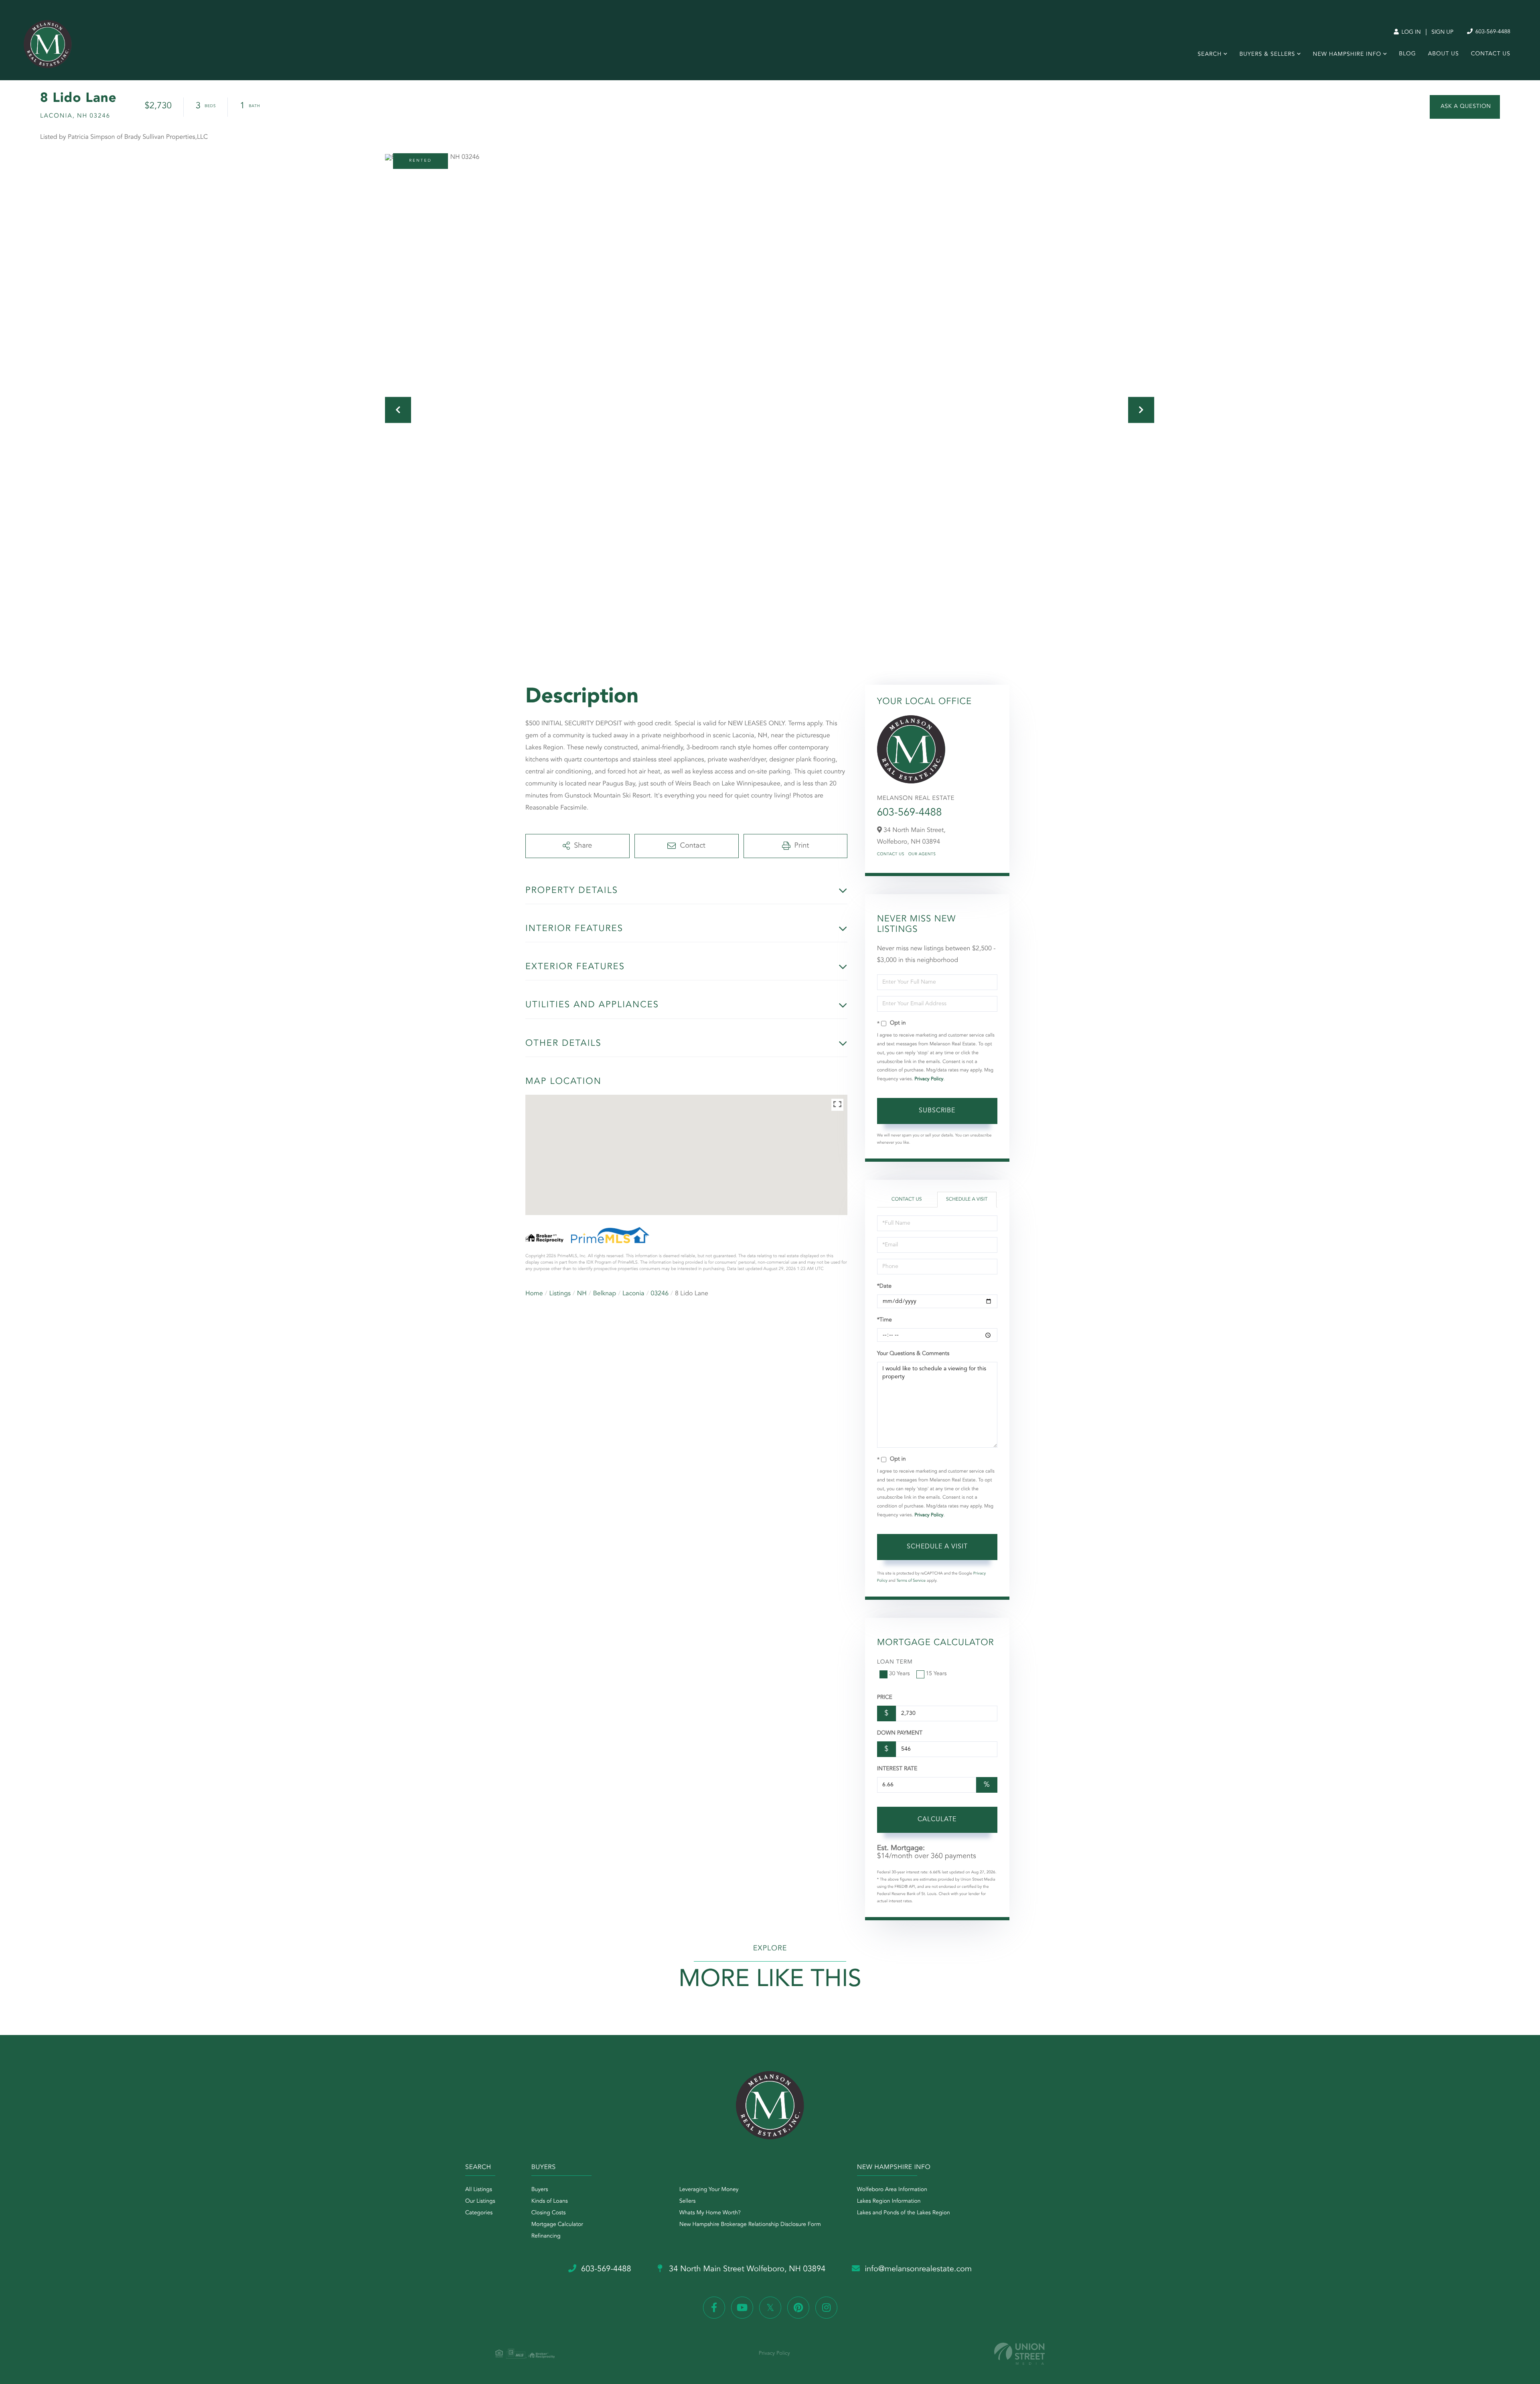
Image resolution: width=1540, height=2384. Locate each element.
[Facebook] (714, 2308)
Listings (560, 1294)
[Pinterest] (798, 2308)
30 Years (900, 1674)
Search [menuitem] (1210, 55)
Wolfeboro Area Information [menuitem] (892, 2190)
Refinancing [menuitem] (546, 2236)
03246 (660, 1294)
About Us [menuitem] (1444, 54)
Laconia (633, 1294)
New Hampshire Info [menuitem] (1347, 55)
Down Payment (900, 1733)
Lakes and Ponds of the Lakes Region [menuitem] (904, 2213)
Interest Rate (897, 1769)
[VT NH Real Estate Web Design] (1019, 2354)
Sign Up (1442, 32)
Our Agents (922, 854)
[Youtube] (742, 2308)
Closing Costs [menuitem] (549, 2213)
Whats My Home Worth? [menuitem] (710, 2213)
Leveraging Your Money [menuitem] (709, 2190)
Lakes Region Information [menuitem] (889, 2201)
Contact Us (891, 854)
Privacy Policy (929, 1079)
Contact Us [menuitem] (1491, 54)
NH (582, 1294)
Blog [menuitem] (1407, 54)
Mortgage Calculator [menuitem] (557, 2225)
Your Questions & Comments (913, 1354)
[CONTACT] (1465, 107)
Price (885, 1698)
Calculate (937, 1820)
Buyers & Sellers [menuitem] (1267, 55)
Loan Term (895, 1662)
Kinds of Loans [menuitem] (550, 2201)
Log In (1410, 32)
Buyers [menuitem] (540, 2190)
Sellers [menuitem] (688, 2201)
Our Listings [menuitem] (480, 2201)
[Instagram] (826, 2308)
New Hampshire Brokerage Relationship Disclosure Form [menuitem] (750, 2225)
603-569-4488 (1492, 32)
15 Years (936, 1674)
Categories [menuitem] (479, 2213)
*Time (884, 1320)
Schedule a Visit (967, 1199)
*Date (884, 1286)
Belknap (605, 1294)
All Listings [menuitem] (479, 2190)
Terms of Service (911, 1581)
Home (534, 1294)
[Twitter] (770, 2308)
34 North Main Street (746, 2269)
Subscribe (937, 1111)
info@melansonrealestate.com (918, 2269)
